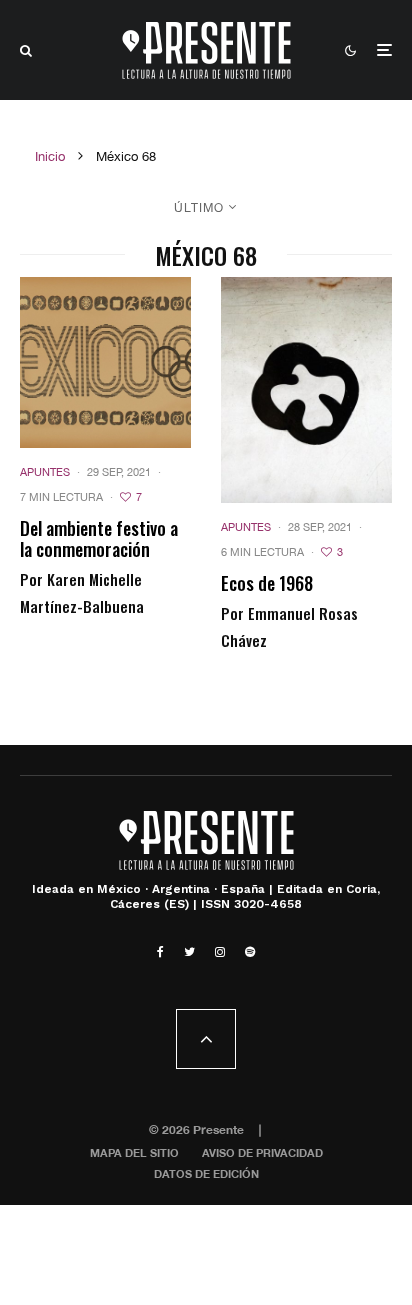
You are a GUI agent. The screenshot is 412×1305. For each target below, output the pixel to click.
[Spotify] (250, 952)
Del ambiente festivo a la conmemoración (99, 539)
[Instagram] (220, 952)
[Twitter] (189, 952)
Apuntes (45, 472)
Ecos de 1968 (267, 584)
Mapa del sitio (134, 1152)
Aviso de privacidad (262, 1152)
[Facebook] (160, 952)
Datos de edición (206, 1173)
